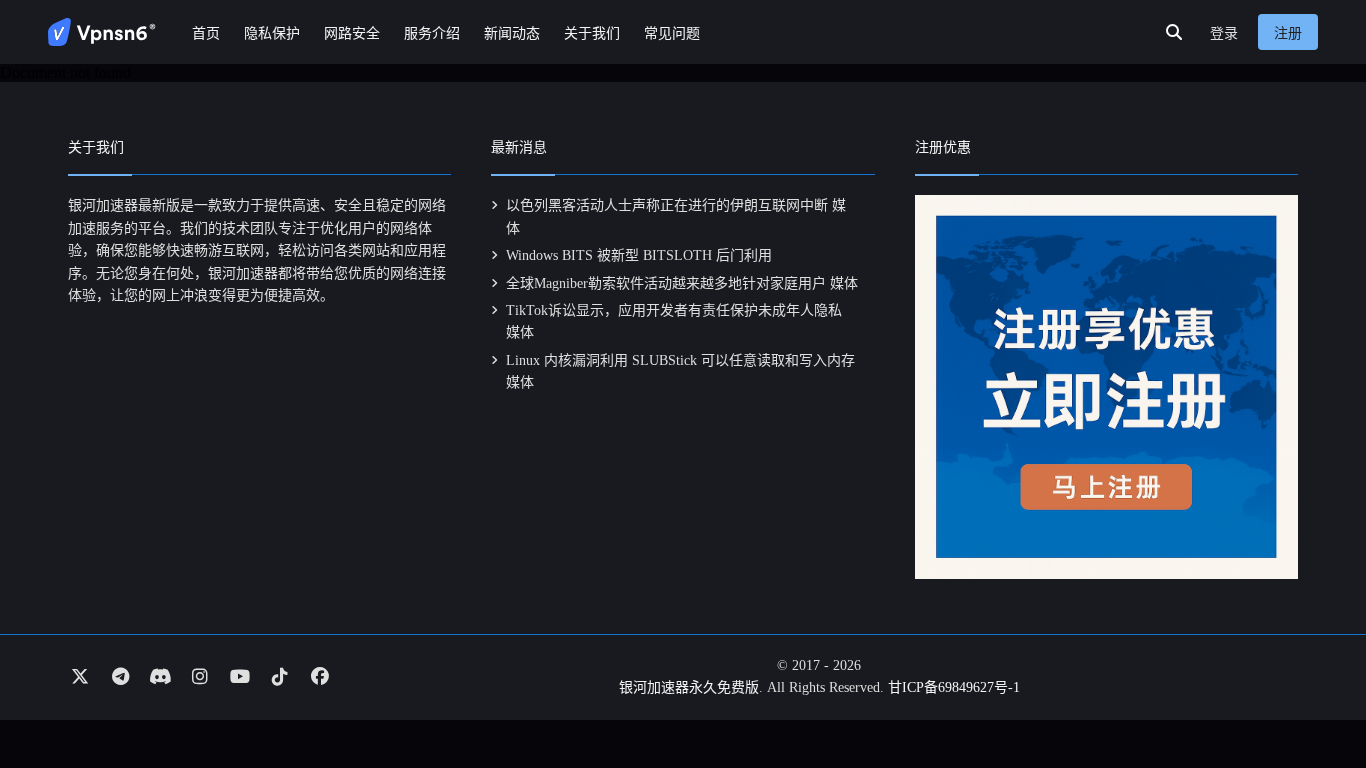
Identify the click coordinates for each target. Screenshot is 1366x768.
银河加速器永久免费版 (689, 687)
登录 (1224, 33)
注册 (1288, 33)
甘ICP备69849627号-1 (954, 687)
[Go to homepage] (102, 32)
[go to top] (1312, 696)
